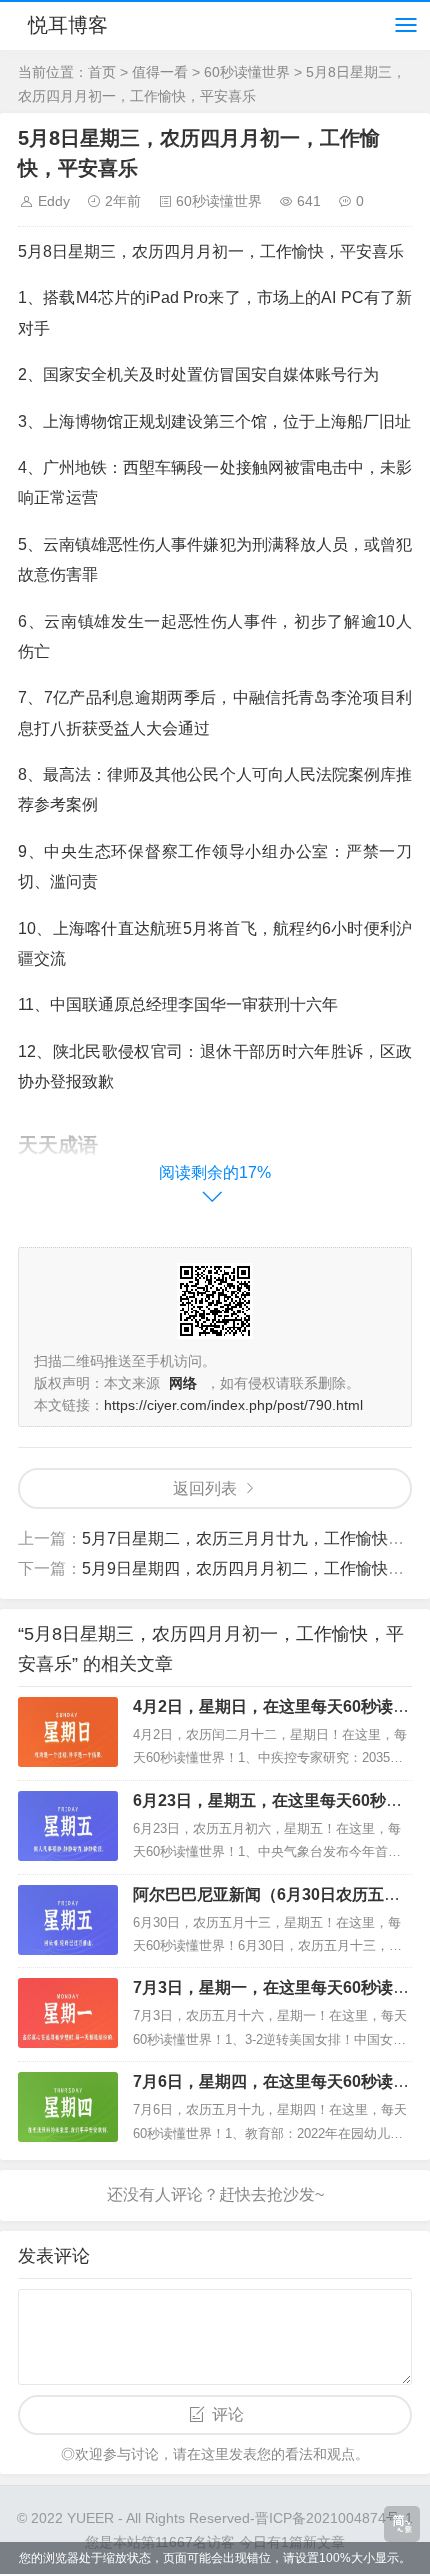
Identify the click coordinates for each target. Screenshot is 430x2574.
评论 (228, 2414)
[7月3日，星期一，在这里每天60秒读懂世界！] (68, 2013)
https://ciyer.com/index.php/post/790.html (233, 1405)
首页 (102, 72)
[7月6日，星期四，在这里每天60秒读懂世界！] (68, 2107)
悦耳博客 (68, 25)
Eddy (54, 201)
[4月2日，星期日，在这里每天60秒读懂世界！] (68, 1732)
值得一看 (160, 72)
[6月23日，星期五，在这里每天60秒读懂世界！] (68, 1826)
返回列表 (205, 1488)
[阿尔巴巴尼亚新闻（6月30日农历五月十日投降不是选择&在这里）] (68, 1920)
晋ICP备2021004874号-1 (334, 2518)
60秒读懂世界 (247, 72)
